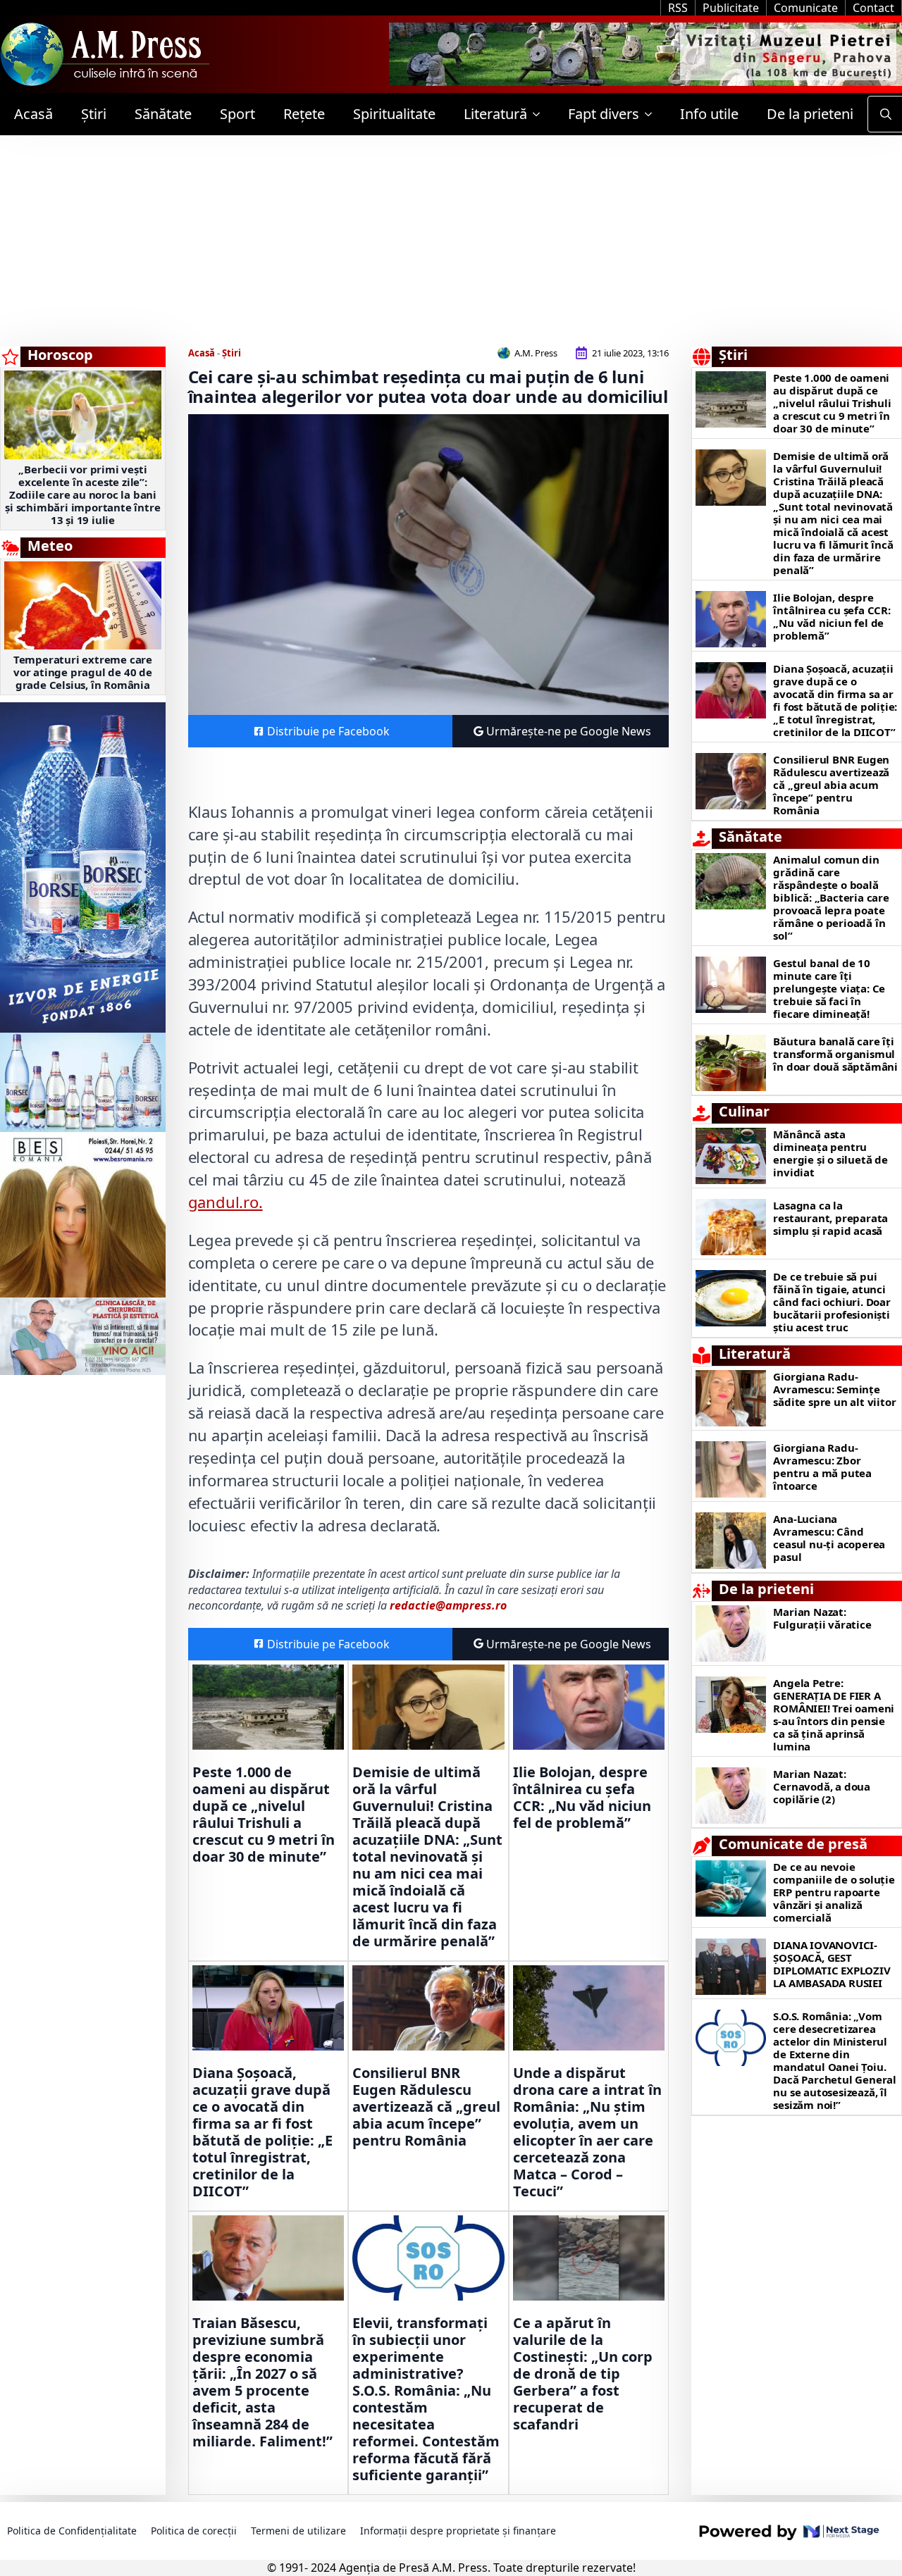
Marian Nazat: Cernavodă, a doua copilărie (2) (822, 1786)
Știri (94, 114)
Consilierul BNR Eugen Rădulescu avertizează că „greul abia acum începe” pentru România (426, 2107)
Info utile (709, 114)
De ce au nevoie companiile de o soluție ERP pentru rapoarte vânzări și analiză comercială (834, 1892)
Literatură (495, 114)
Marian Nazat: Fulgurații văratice (822, 1618)
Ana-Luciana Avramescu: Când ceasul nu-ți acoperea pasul (829, 1538)
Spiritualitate (394, 114)
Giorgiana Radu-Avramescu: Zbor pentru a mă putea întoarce (822, 1467)
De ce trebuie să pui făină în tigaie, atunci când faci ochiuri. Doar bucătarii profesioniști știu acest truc (832, 1302)
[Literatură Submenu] (540, 114)
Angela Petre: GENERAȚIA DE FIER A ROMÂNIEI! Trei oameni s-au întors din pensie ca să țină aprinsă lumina (834, 1715)
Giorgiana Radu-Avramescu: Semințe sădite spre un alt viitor (834, 1389)
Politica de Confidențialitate (72, 2531)
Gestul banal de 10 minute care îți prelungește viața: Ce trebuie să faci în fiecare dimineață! (829, 988)
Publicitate (731, 8)
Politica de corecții (194, 2531)
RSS (678, 8)
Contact (873, 8)
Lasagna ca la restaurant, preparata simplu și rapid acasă (830, 1218)
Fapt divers (604, 114)
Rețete (304, 114)
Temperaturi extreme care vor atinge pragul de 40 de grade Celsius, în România (83, 672)
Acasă (33, 114)
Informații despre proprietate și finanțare (458, 2531)
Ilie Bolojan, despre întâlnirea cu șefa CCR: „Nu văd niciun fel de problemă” (582, 1798)
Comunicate (806, 8)
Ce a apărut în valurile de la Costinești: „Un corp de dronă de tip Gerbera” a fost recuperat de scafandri (583, 2374)
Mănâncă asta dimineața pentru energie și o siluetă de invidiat (830, 1153)
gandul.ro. (225, 1202)
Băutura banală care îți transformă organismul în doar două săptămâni (835, 1054)
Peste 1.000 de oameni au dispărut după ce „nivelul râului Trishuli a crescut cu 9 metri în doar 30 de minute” (264, 1815)
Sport (237, 114)
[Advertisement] (451, 241)
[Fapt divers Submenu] (653, 114)
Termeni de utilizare (298, 2531)
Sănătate (163, 114)
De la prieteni (810, 114)
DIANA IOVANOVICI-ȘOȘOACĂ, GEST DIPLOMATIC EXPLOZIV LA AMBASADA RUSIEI (832, 1964)
